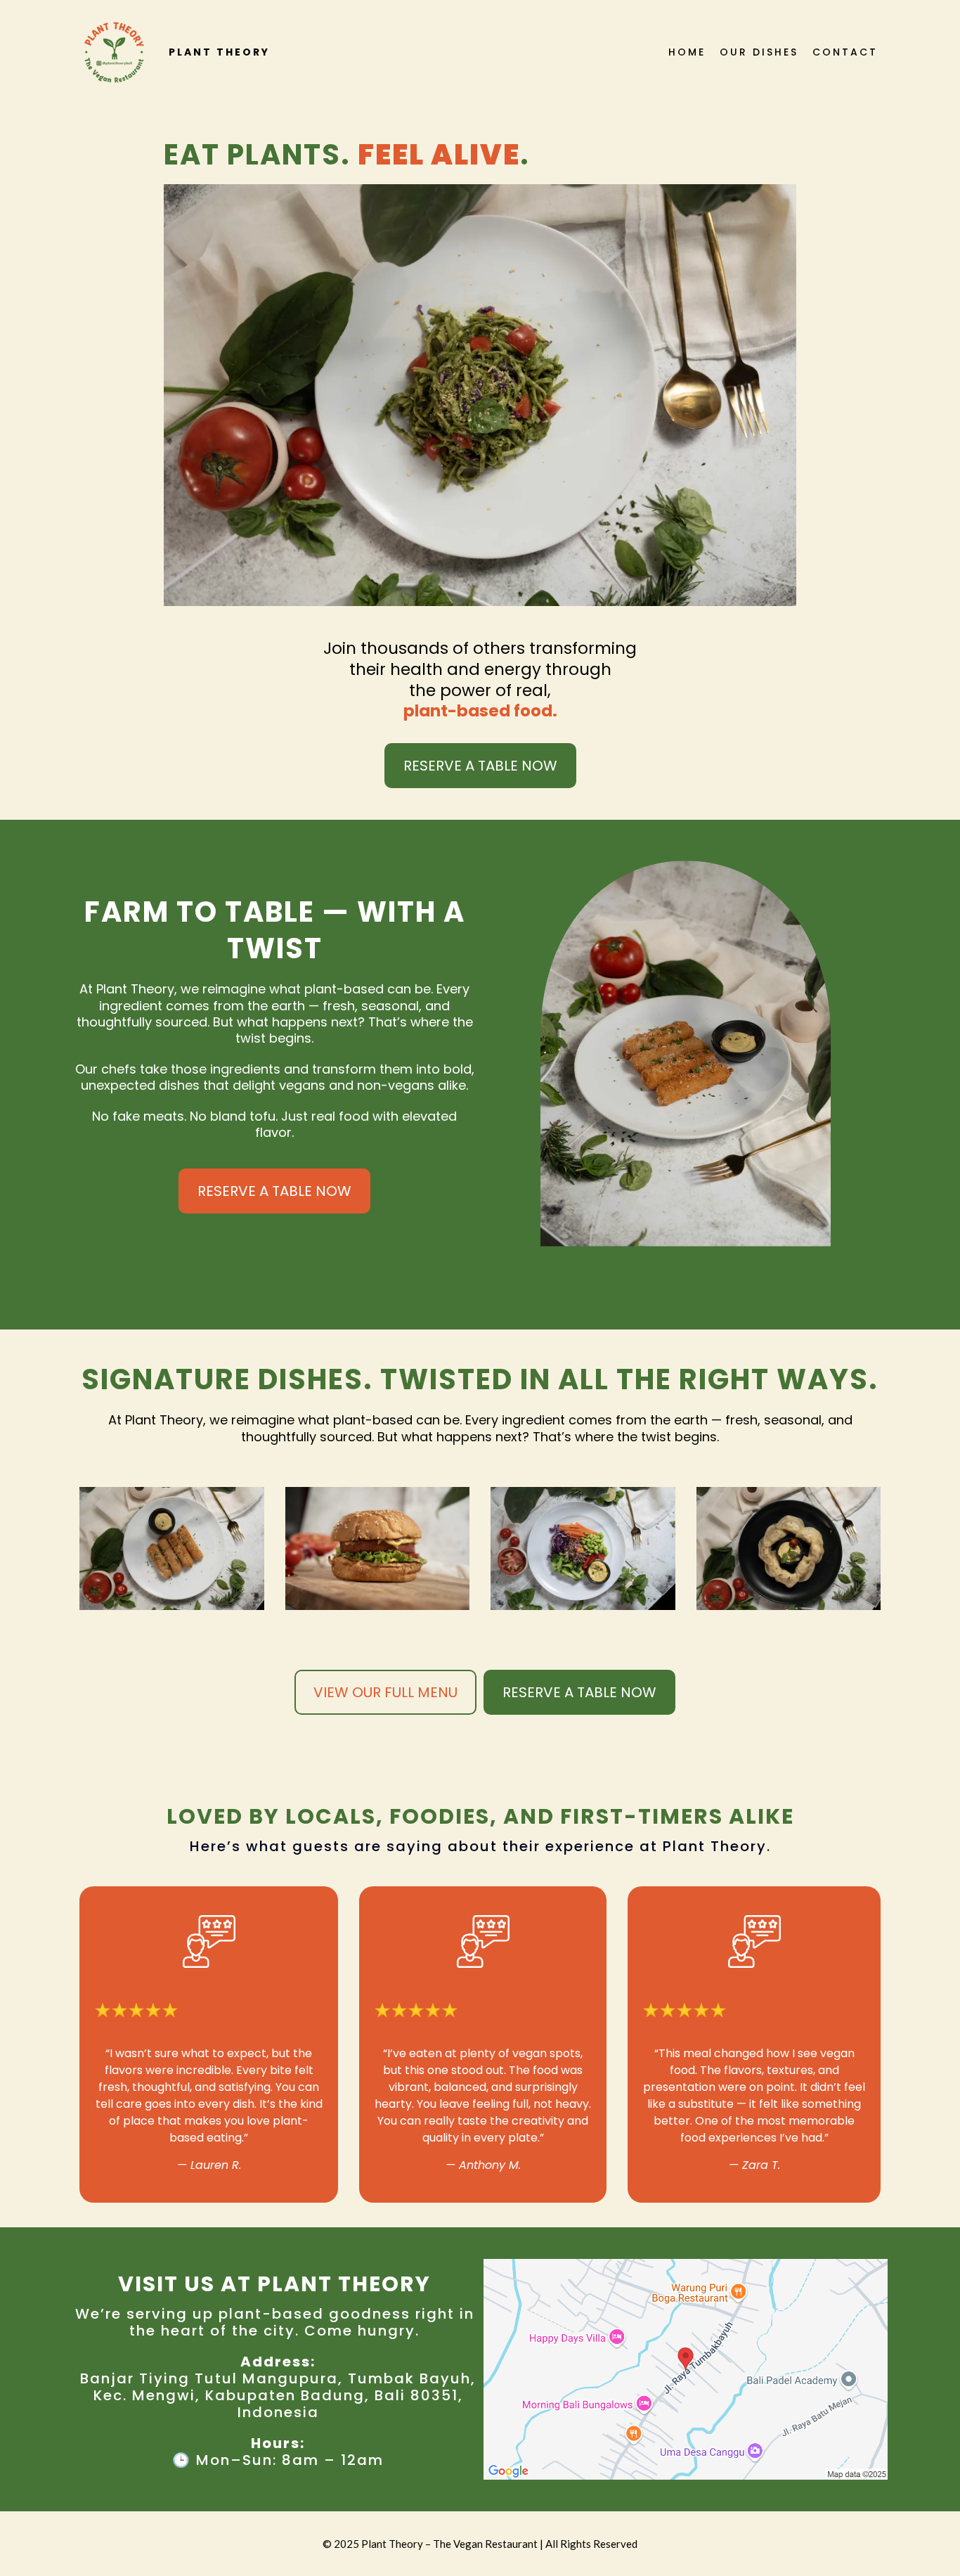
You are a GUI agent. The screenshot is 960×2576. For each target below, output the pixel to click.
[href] (686, 2369)
